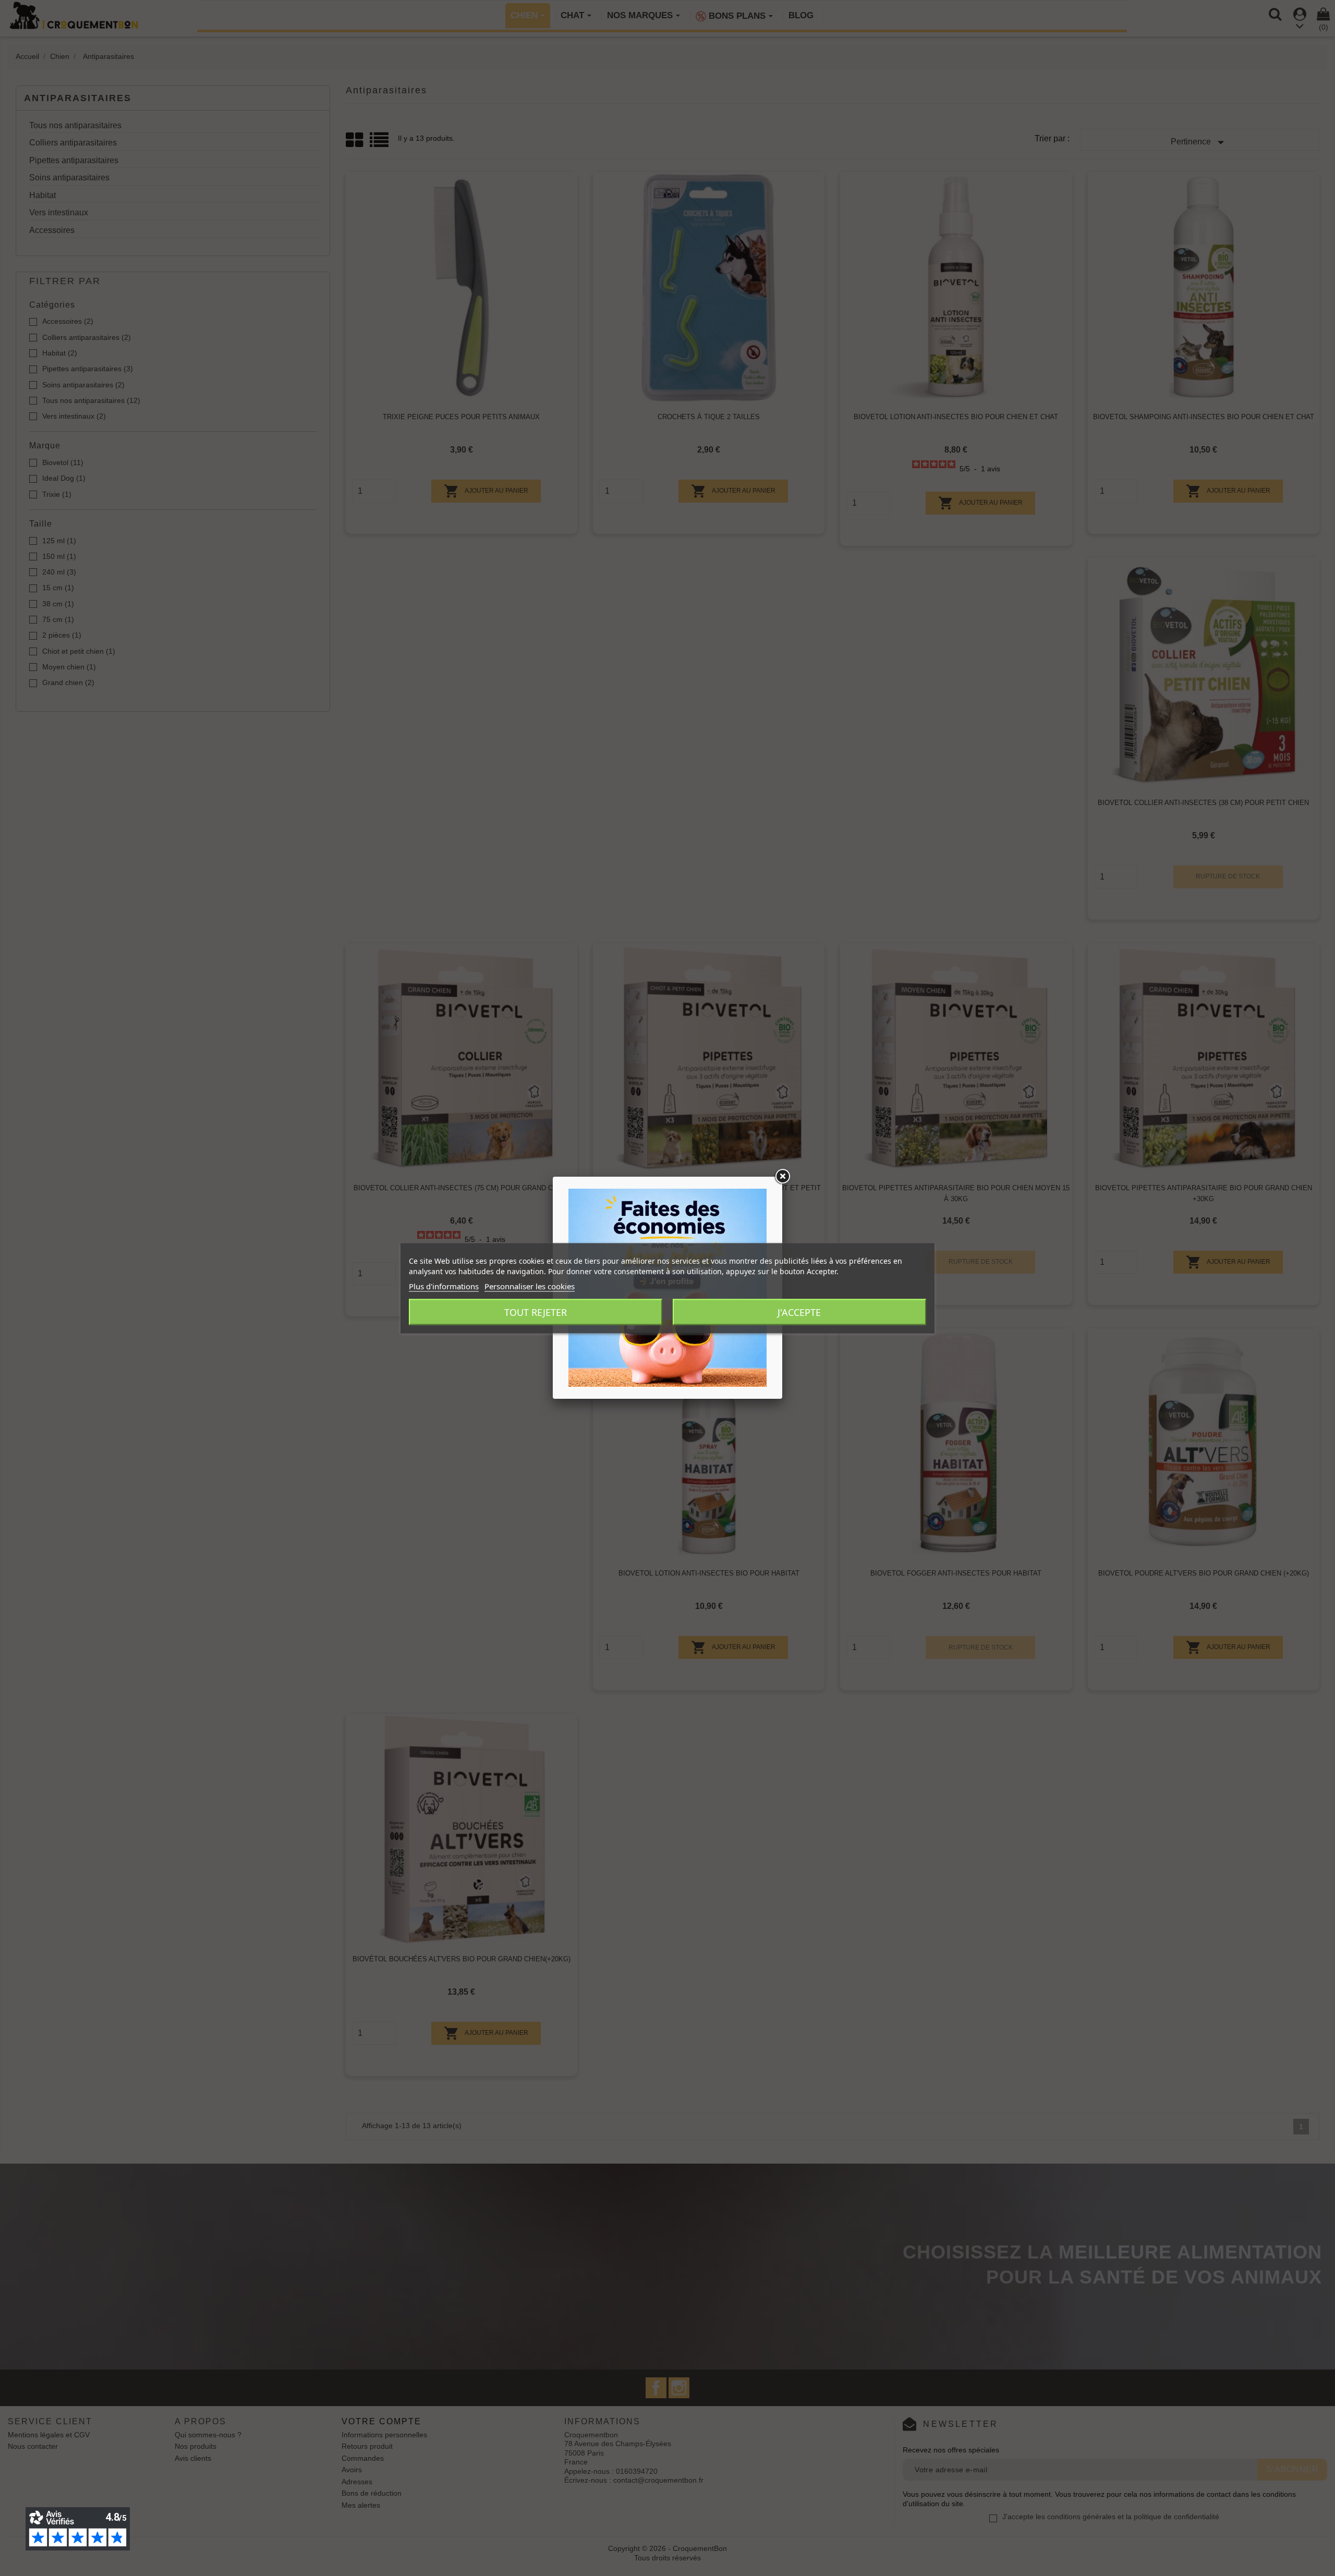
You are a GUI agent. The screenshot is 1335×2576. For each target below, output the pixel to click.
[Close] (782, 1177)
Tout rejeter (536, 1312)
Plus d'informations (444, 1286)
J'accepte (799, 1312)
